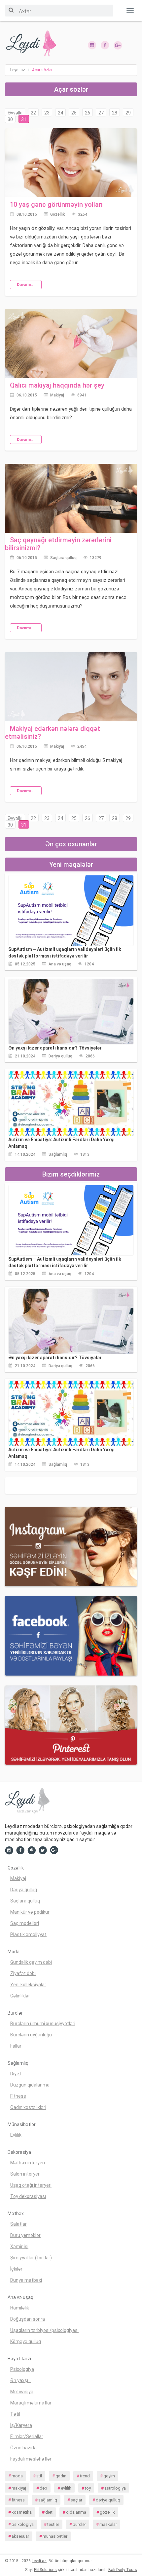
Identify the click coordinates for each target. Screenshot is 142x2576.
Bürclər (15, 2013)
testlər (53, 2524)
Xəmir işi (19, 2246)
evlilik (66, 2488)
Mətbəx (16, 2214)
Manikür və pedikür (30, 1912)
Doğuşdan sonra (28, 2319)
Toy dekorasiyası (28, 2196)
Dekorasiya (19, 2152)
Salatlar (18, 2224)
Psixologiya (22, 2369)
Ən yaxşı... (21, 2380)
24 (60, 113)
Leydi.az (39, 2561)
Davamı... (26, 285)
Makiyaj (57, 395)
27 (101, 113)
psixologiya (23, 2524)
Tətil (15, 2414)
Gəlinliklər (20, 1996)
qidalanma (76, 2512)
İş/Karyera (21, 2425)
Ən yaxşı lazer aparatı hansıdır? (55, 1048)
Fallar (16, 2046)
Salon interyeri (25, 2174)
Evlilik (16, 2135)
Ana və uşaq (60, 964)
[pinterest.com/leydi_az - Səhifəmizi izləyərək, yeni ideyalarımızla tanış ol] (71, 1725)
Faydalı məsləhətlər (31, 2459)
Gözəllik (57, 214)
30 (10, 119)
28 (115, 113)
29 (128, 113)
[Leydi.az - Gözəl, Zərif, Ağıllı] (35, 44)
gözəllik (107, 2512)
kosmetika (22, 2512)
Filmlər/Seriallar (27, 2436)
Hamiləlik (20, 2308)
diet (49, 2512)
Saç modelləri (25, 1923)
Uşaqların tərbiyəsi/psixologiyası (44, 2330)
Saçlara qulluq (63, 558)
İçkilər (16, 2269)
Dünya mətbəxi (26, 2280)
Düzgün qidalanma (30, 2085)
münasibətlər (55, 2536)
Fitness (18, 2096)
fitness (18, 2500)
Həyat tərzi (19, 2359)
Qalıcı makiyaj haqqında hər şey (57, 385)
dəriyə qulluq (108, 2500)
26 (88, 113)
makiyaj (19, 2488)
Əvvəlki (15, 113)
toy (88, 2488)
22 (33, 113)
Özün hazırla (23, 2448)
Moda (14, 1952)
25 (74, 113)
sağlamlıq (48, 2500)
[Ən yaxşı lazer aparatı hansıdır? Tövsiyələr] (71, 1011)
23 (47, 113)
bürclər (79, 2524)
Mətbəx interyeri (28, 2163)
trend (85, 2476)
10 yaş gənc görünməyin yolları (56, 204)
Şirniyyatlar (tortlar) (31, 2258)
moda (17, 2476)
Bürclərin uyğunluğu (31, 2035)
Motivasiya (22, 2392)
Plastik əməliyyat (28, 1934)
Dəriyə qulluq (60, 1056)
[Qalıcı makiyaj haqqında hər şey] (71, 343)
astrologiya (115, 2488)
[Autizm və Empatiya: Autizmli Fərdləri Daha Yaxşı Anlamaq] (71, 1103)
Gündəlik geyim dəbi (31, 1962)
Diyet (16, 2074)
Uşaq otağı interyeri (31, 2185)
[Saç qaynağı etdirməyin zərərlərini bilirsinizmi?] (71, 498)
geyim (109, 2476)
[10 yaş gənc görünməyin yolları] (71, 162)
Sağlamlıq (58, 1154)
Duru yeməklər (25, 2235)
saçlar (76, 2500)
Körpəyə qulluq (26, 2341)
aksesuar (20, 2536)
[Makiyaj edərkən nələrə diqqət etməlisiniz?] (71, 686)
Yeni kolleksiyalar (28, 1985)
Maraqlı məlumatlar (31, 2403)
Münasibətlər (22, 2124)
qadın (61, 2476)
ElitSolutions (45, 2570)
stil (39, 2476)
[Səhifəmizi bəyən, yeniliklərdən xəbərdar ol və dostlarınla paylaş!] (105, 45)
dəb (43, 2488)
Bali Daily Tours (123, 2570)
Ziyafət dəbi (23, 1973)
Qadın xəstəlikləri (28, 2107)
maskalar (108, 2524)
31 (24, 119)
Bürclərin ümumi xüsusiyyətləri (43, 2024)
